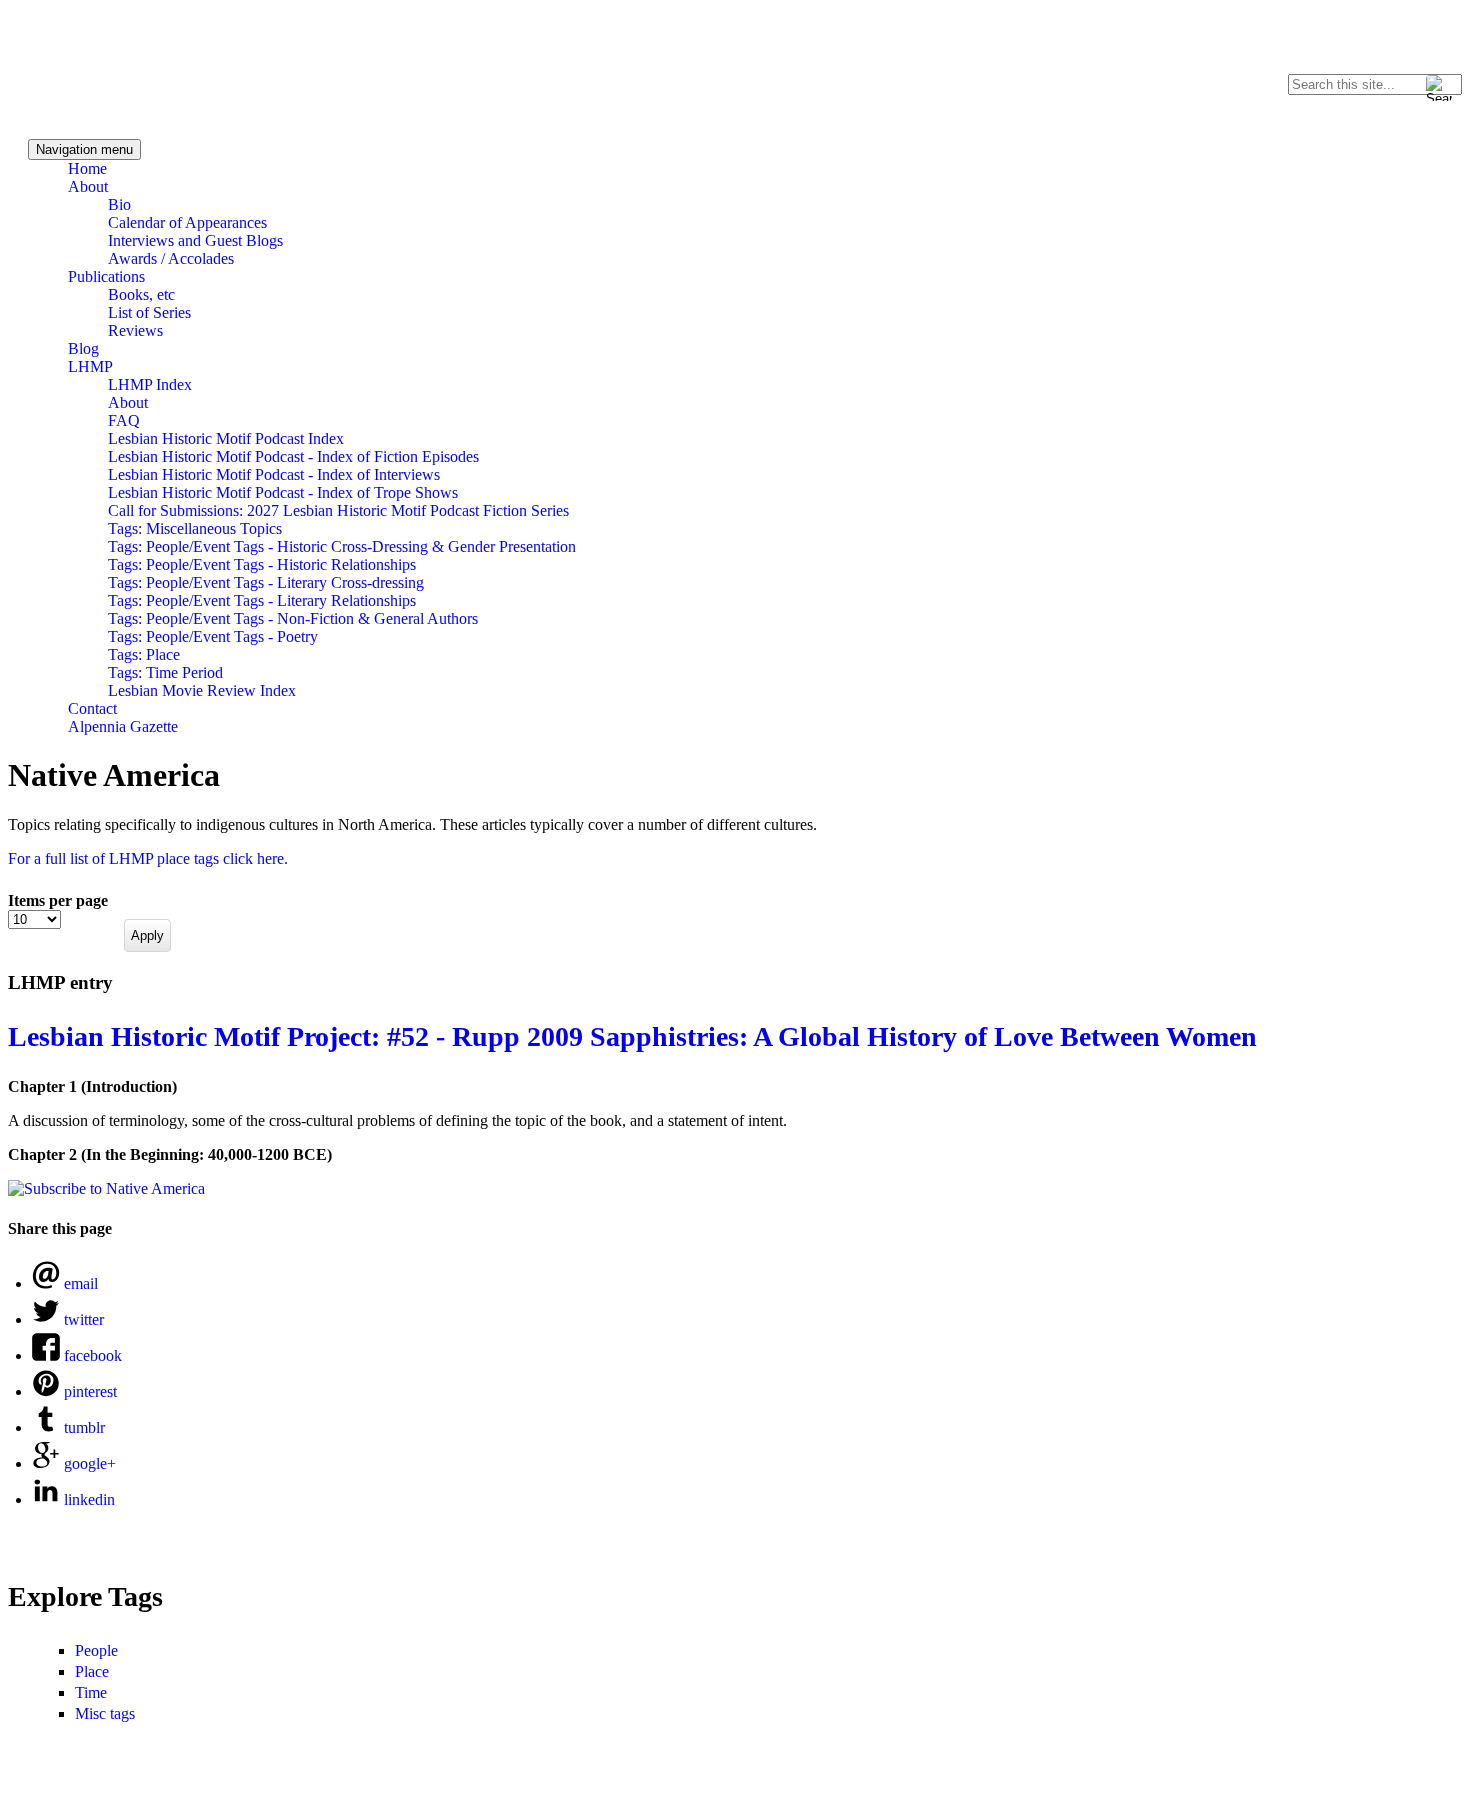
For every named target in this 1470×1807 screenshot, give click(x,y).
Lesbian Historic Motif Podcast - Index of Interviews (274, 474)
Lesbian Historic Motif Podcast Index (226, 438)
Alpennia (103, 66)
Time (91, 1692)
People (96, 1650)
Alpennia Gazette (123, 726)
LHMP (90, 366)
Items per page (58, 900)
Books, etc (141, 294)
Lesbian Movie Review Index (202, 690)
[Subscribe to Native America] (106, 1188)
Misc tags (105, 1713)
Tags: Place (144, 654)
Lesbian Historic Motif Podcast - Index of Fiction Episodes (293, 456)
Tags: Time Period (165, 672)
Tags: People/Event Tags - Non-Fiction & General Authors (293, 618)
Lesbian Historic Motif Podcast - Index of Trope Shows (283, 492)
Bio (119, 204)
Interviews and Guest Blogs (195, 240)
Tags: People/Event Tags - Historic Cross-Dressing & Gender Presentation (342, 546)
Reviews (135, 330)
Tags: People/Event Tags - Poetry (213, 636)
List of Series (149, 312)
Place (92, 1671)
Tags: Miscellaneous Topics (195, 528)
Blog (83, 348)
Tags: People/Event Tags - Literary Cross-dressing (266, 582)
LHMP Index (150, 384)
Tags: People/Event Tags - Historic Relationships (262, 564)
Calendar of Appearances (187, 222)
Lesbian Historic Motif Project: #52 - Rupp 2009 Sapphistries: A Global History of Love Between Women (632, 1036)
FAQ (124, 420)
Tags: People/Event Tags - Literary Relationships (262, 600)
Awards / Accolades (171, 258)
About (88, 186)
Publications (106, 276)
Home (87, 168)
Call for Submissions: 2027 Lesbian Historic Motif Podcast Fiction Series (338, 510)
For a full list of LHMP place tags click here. (148, 858)
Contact (92, 708)
